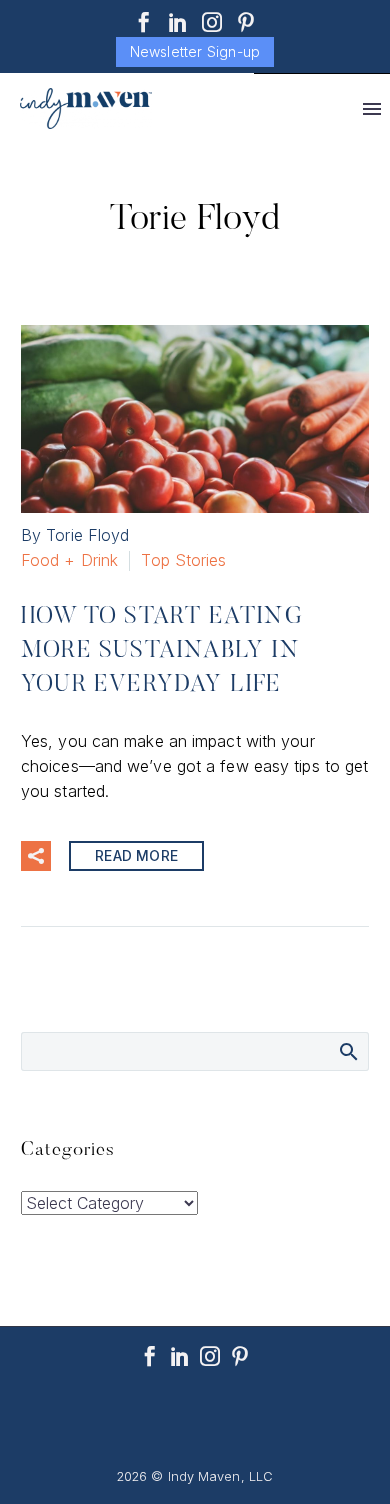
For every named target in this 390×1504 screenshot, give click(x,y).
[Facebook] (144, 22)
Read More (136, 855)
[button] (36, 856)
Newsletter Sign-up (195, 51)
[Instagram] (212, 22)
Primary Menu (372, 109)
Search (347, 1051)
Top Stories (183, 560)
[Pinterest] (246, 22)
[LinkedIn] (178, 22)
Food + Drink (69, 560)
